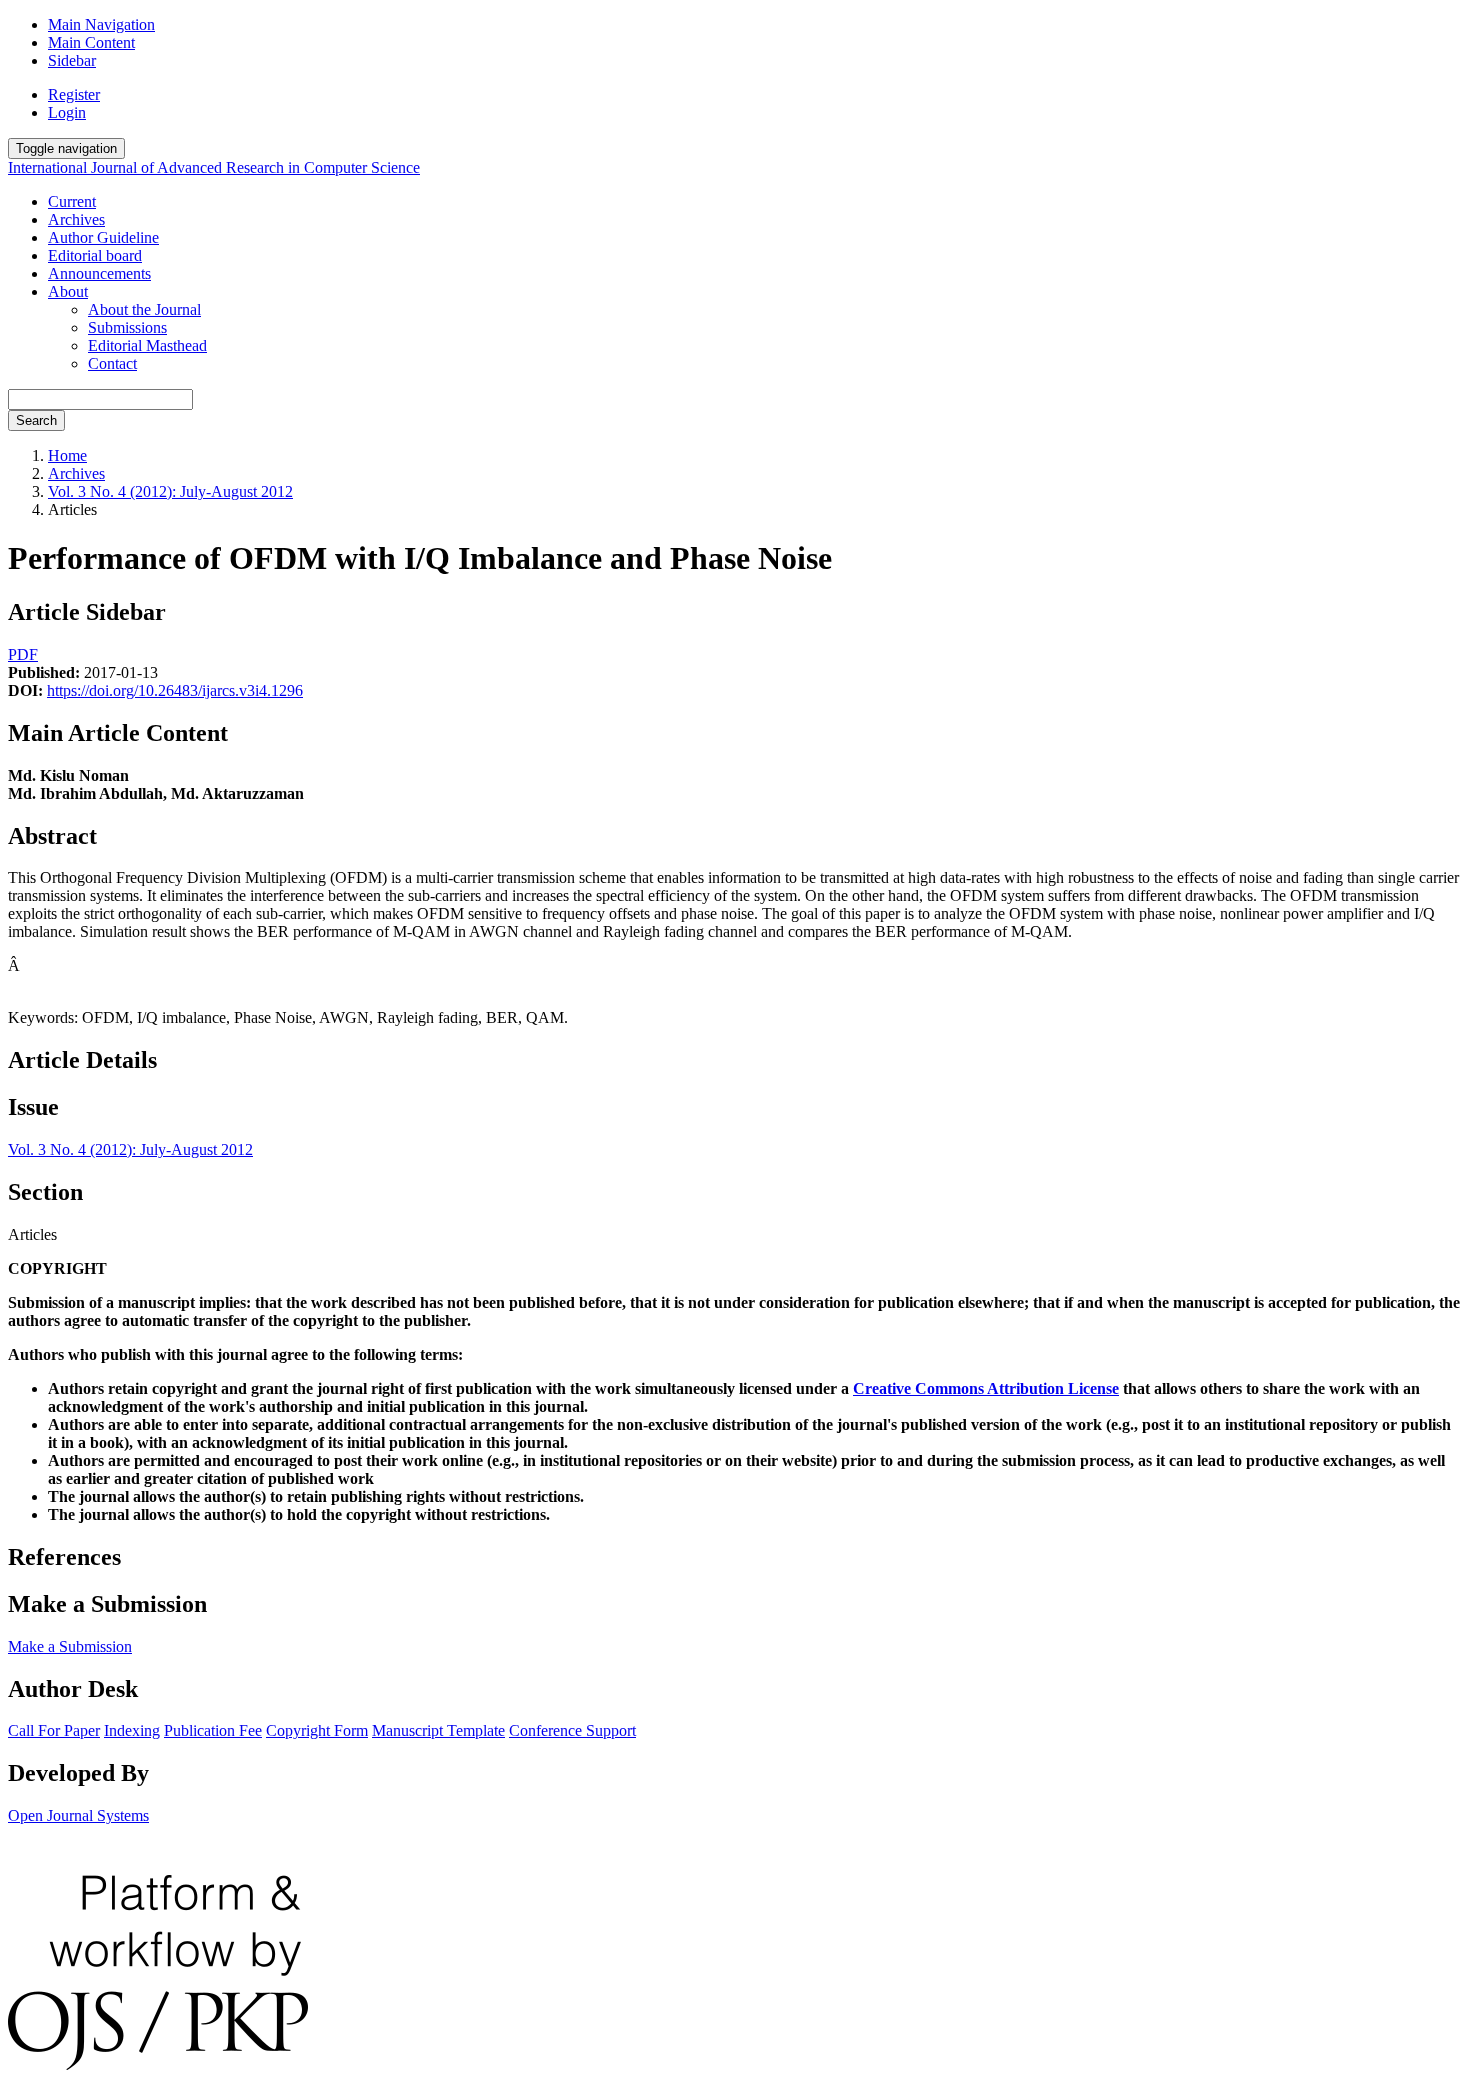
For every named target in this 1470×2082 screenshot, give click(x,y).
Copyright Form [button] (317, 1730)
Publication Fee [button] (213, 1730)
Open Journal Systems (78, 1815)
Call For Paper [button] (54, 1730)
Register (74, 94)
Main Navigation (101, 24)
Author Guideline (103, 237)
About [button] (68, 291)
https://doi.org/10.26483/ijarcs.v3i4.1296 (175, 690)
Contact (112, 363)
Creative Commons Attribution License (986, 1388)
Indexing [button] (132, 1730)
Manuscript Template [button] (438, 1730)
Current (72, 201)
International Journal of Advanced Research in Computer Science (214, 167)
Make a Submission (70, 1646)
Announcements (99, 273)
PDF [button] (23, 654)
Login (67, 112)
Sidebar (72, 60)
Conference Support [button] (572, 1730)
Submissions (127, 327)
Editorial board (95, 255)
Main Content (91, 42)
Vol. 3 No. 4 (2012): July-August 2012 (170, 491)
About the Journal (144, 309)
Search (36, 420)
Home (67, 455)
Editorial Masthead (147, 345)
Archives (76, 219)
